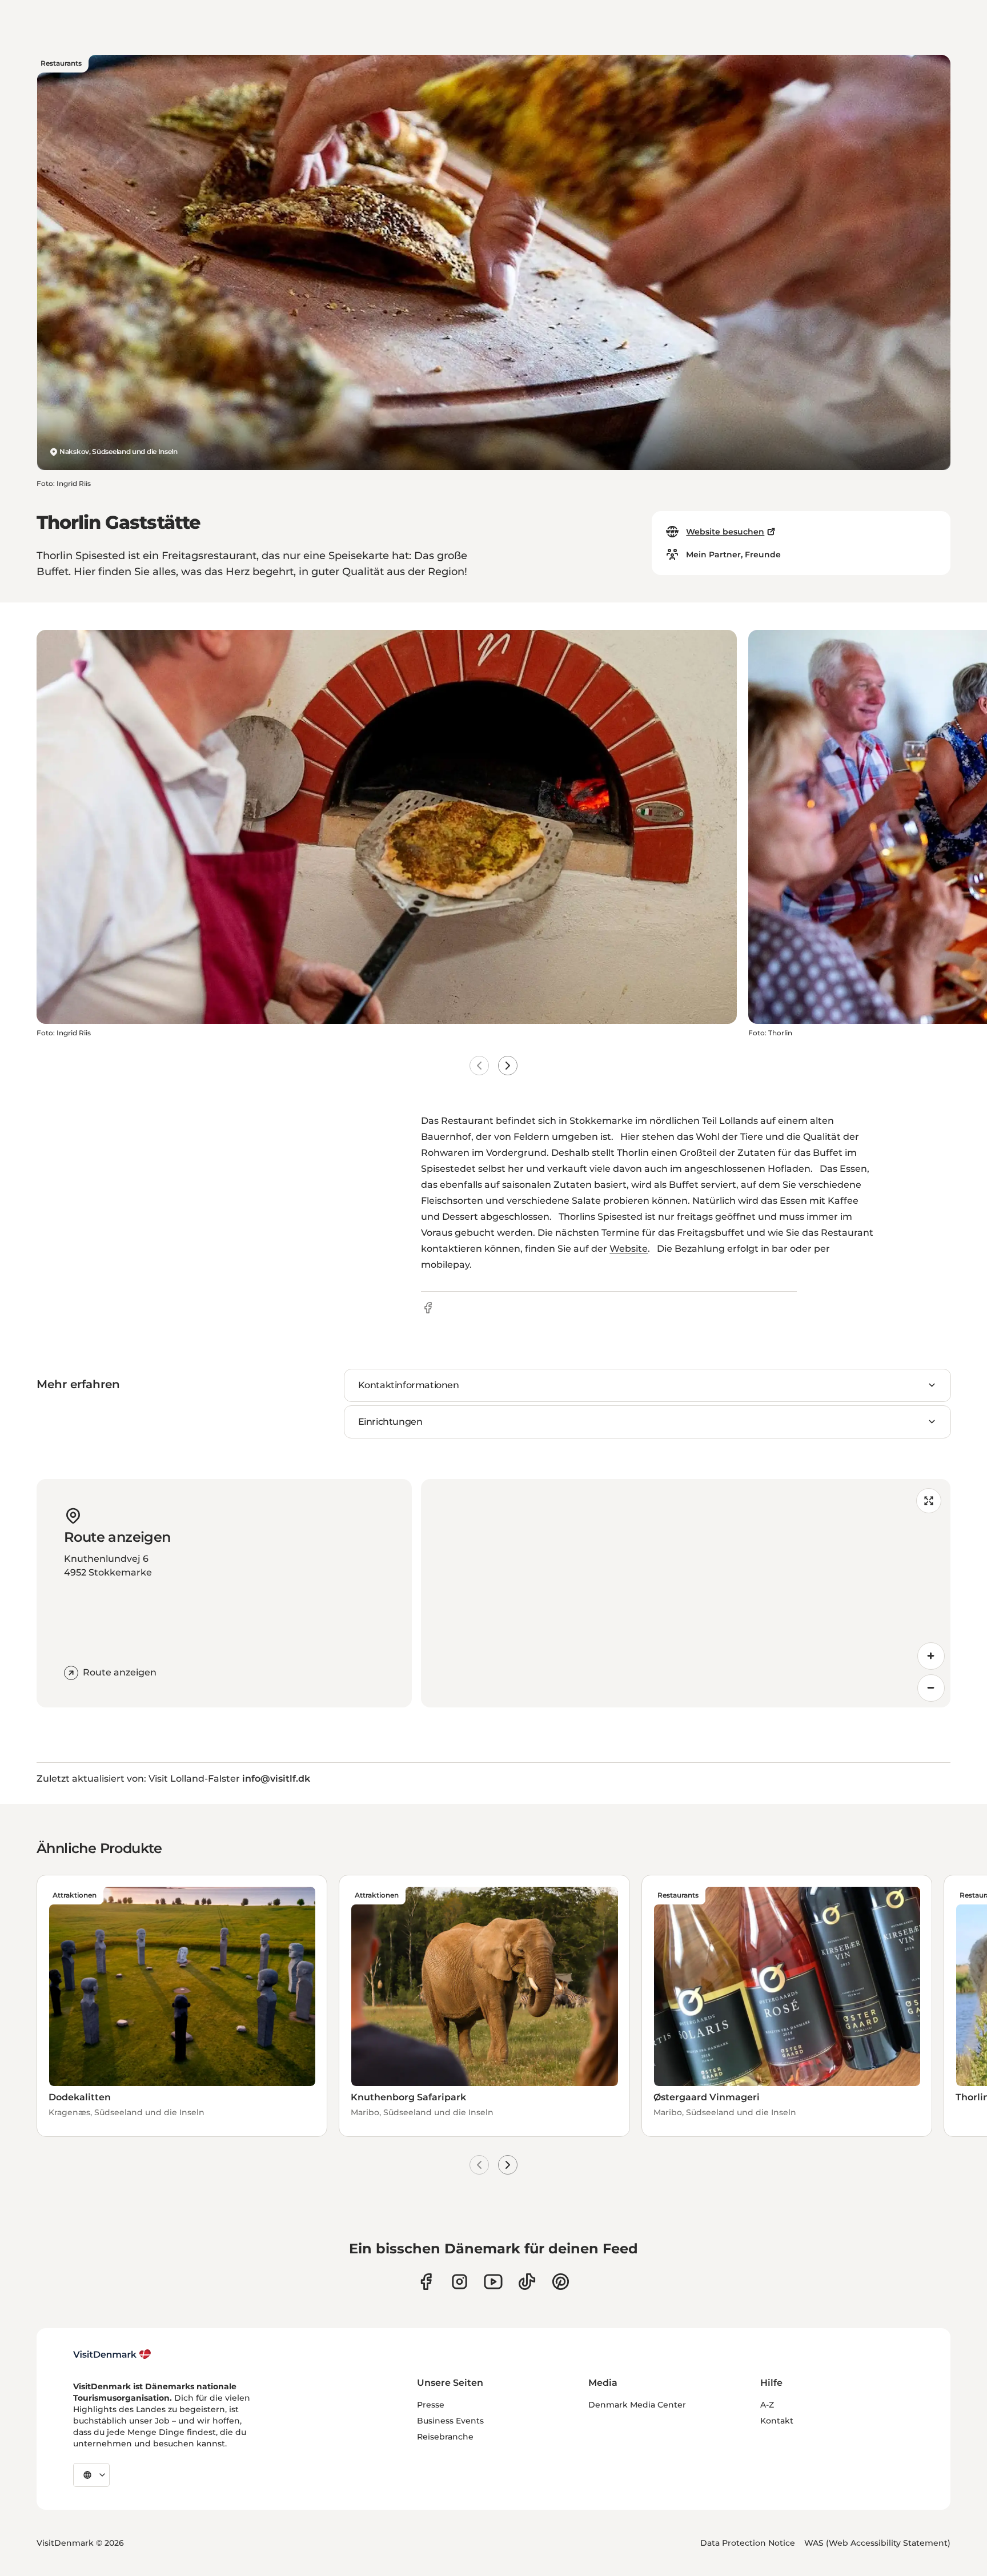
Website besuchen (725, 532)
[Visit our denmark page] (426, 2282)
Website (629, 1249)
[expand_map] (929, 1501)
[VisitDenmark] (112, 2354)
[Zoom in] (931, 1656)
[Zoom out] (931, 1688)
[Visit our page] (460, 2282)
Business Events (450, 2421)
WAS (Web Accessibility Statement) (877, 2543)
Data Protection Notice (748, 2543)
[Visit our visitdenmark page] (493, 2282)
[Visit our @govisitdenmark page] (527, 2282)
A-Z (767, 2405)
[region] (686, 1593)
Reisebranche (445, 2437)
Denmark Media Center (637, 2405)
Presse (431, 2405)
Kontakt (777, 2421)
